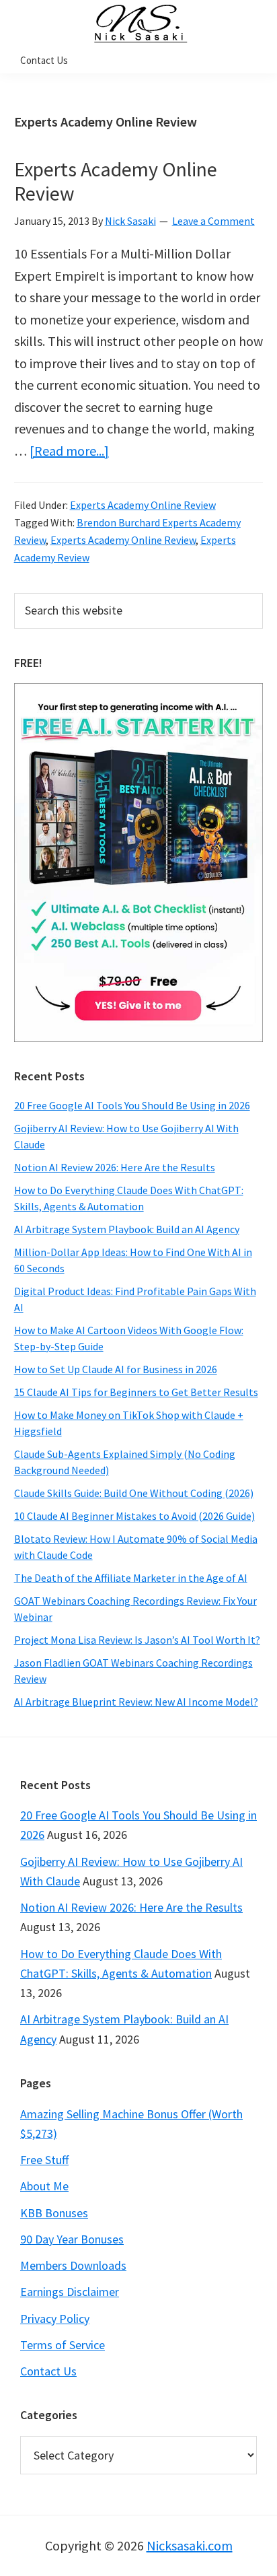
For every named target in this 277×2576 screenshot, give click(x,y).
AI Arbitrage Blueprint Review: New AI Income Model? (136, 1702)
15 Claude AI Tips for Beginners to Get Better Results (136, 1392)
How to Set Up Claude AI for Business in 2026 (116, 1369)
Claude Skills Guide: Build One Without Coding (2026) (134, 1493)
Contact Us (48, 2371)
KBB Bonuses (54, 2213)
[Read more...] (69, 451)
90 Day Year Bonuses (72, 2239)
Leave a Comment (213, 221)
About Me (44, 2186)
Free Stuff (44, 2160)
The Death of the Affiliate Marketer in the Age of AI (131, 1578)
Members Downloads (73, 2265)
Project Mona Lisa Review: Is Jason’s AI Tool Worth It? (137, 1640)
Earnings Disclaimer (70, 2292)
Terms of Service (63, 2345)
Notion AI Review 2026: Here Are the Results (115, 1167)
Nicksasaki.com (190, 2545)
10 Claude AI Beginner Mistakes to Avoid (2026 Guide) (134, 1516)
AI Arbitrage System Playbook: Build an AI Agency (127, 1229)
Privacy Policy (55, 2319)
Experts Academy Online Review (116, 181)
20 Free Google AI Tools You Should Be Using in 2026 (132, 1105)
